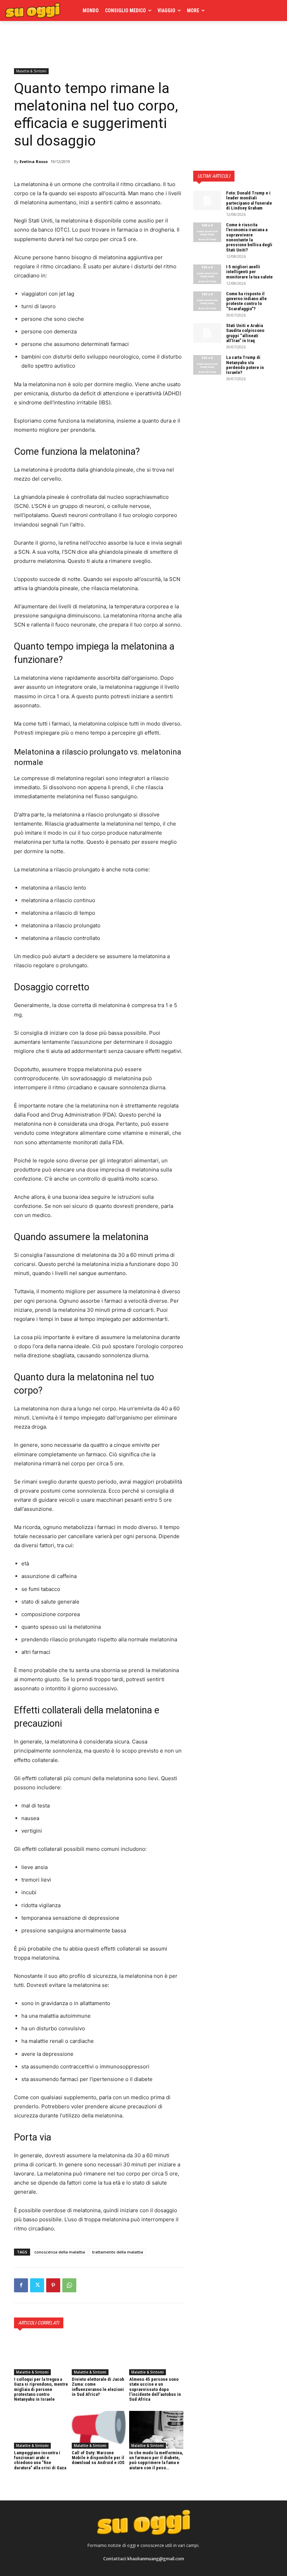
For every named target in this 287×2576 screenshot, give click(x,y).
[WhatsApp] (69, 2285)
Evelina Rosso (34, 161)
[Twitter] (37, 2285)
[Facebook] (21, 2285)
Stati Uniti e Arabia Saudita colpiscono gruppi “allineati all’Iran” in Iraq (245, 333)
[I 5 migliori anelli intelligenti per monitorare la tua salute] (207, 274)
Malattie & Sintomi (31, 71)
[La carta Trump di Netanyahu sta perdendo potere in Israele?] (207, 365)
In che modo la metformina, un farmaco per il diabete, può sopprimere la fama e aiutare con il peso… (156, 2460)
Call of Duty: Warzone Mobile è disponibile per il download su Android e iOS (98, 2458)
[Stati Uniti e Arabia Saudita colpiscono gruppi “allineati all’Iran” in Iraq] (207, 333)
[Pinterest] (53, 2285)
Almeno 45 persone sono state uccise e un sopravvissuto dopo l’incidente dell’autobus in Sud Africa (155, 2389)
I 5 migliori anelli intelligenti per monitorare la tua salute (249, 272)
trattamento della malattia (118, 2252)
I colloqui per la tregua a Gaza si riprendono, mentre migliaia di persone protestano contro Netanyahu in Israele (41, 2389)
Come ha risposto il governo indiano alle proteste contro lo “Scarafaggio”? (246, 301)
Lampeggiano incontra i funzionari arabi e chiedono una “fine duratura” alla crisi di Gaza (40, 2460)
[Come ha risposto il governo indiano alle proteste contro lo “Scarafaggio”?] (207, 301)
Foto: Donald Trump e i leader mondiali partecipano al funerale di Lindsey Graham (249, 200)
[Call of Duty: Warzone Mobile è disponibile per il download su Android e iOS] (99, 2430)
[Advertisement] (96, 43)
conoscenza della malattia (60, 2252)
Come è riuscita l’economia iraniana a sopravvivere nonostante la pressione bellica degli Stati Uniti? (249, 237)
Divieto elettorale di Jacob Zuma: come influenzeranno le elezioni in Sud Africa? (98, 2387)
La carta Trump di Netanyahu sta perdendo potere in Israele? (245, 365)
